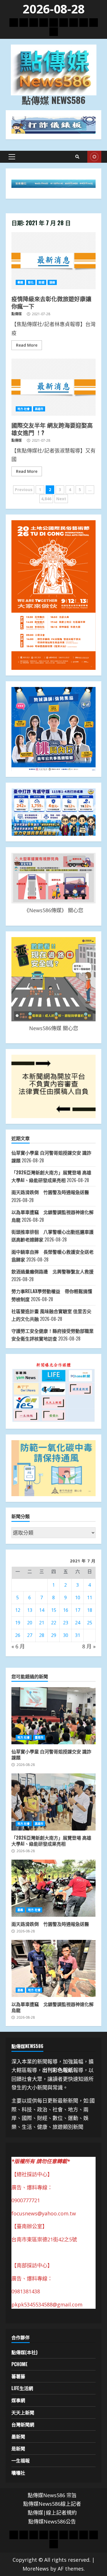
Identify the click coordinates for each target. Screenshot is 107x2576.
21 (42, 1623)
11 (90, 1598)
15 (54, 1610)
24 (78, 1623)
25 (90, 1623)
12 (18, 1610)
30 (66, 1635)
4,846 (46, 499)
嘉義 (20, 1910)
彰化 (31, 282)
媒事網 (18, 2400)
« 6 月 (18, 1646)
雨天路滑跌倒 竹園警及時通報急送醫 (50, 1192)
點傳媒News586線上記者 (52, 2504)
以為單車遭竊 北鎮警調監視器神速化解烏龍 (53, 1968)
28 (42, 1635)
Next (61, 499)
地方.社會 (24, 409)
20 (30, 1623)
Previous (24, 490)
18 (90, 1610)
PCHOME (20, 2364)
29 (54, 1635)
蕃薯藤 (18, 2376)
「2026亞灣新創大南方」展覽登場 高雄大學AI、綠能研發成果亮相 (53, 1802)
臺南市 (39, 1737)
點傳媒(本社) (24, 2352)
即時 (94, 157)
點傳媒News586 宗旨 (52, 2495)
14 (42, 1610)
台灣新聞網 (23, 2424)
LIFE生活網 (22, 2388)
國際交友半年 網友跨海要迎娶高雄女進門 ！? (53, 387)
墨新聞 (18, 2436)
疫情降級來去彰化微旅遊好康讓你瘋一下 (53, 261)
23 (66, 1623)
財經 (41, 282)
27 (30, 1635)
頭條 (52, 282)
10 (78, 1598)
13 (30, 1610)
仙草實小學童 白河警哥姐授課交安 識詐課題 (53, 1716)
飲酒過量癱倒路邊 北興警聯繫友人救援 (53, 1271)
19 (18, 1623)
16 (66, 1610)
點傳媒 (17, 314)
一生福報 (21, 2460)
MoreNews (36, 2569)
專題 (20, 282)
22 (54, 1623)
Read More (27, 345)
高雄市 (39, 409)
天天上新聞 (23, 2412)
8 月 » (89, 1646)
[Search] (77, 157)
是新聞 (18, 2448)
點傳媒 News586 (53, 100)
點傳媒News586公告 (52, 2521)
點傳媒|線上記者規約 (52, 2513)
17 (78, 1610)
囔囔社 (18, 2473)
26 (18, 1635)
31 (78, 1635)
